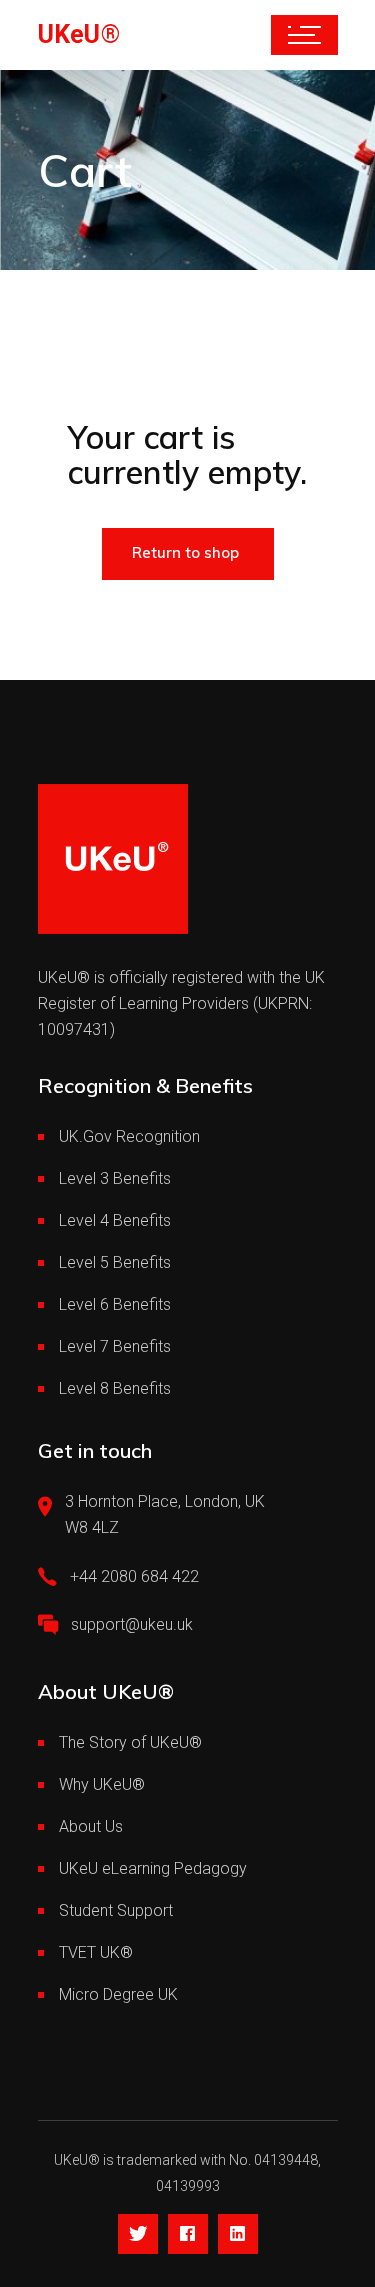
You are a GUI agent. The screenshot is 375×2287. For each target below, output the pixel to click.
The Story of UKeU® (130, 1742)
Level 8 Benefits (115, 1388)
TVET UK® (96, 1952)
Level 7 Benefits (115, 1346)
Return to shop (185, 552)
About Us (91, 1826)
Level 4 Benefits (115, 1220)
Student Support (116, 1910)
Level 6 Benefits (115, 1304)
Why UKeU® (102, 1784)
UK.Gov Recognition (129, 1136)
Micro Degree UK (118, 1994)
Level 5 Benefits (115, 1262)
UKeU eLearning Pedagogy (153, 1868)
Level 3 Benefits (115, 1178)
